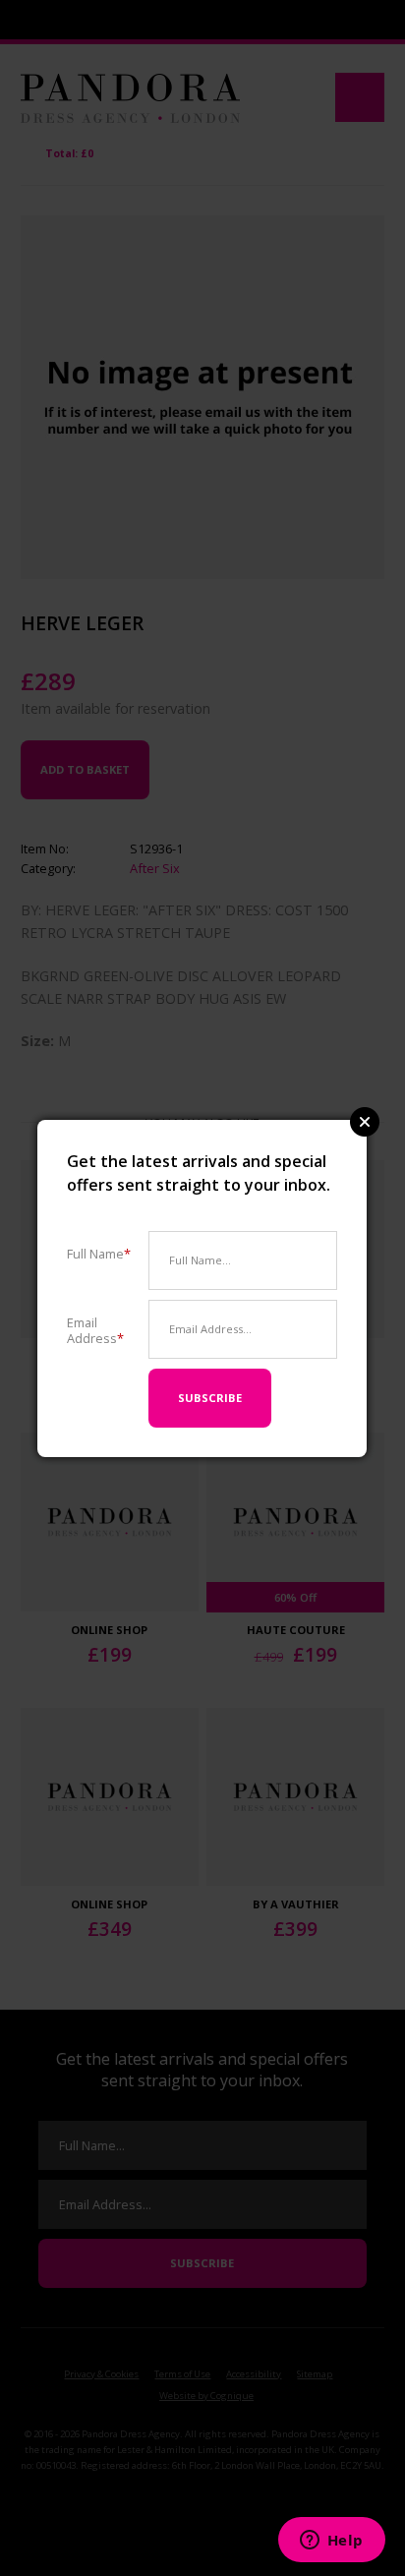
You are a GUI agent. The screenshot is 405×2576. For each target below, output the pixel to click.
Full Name (99, 1253)
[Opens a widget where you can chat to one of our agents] (331, 2542)
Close (365, 1122)
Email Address (95, 1330)
